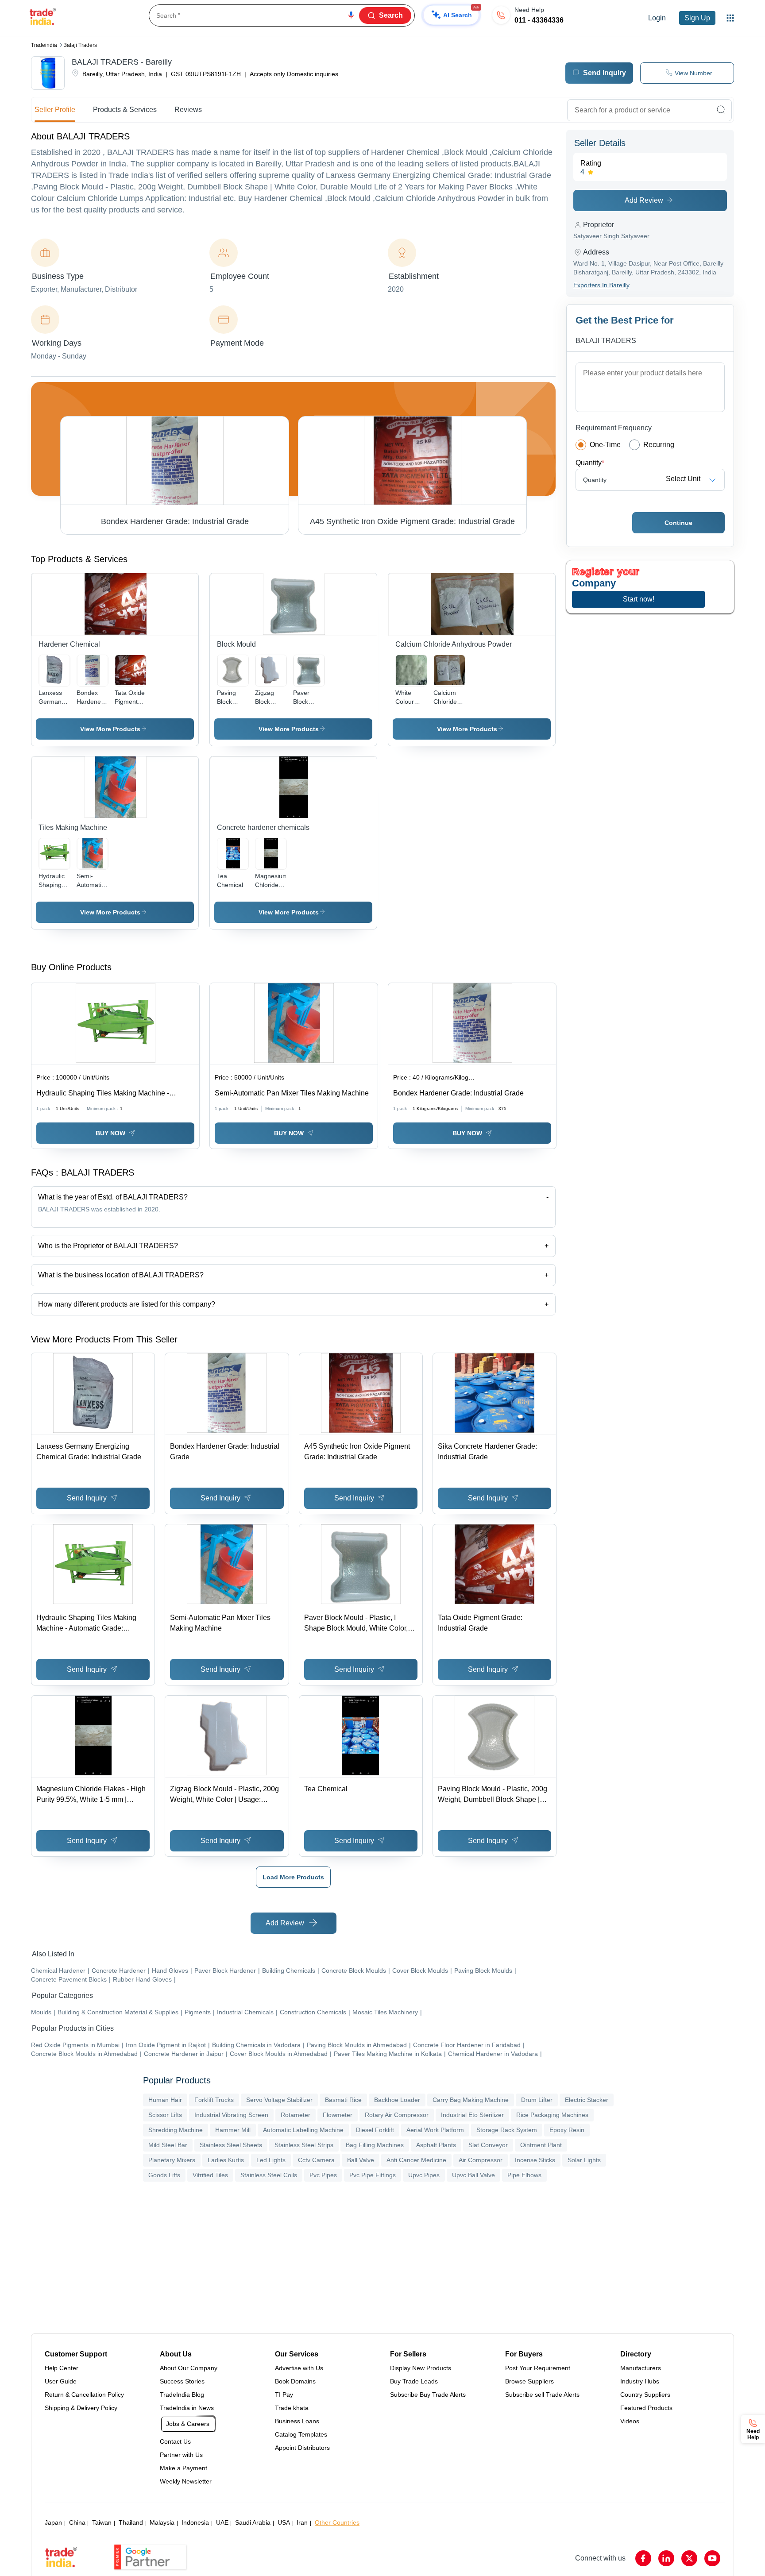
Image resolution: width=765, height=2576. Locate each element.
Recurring (659, 445)
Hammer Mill (233, 2130)
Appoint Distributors (302, 2448)
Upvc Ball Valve (473, 2175)
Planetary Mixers (172, 2160)
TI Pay (284, 2395)
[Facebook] (643, 2558)
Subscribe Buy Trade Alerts (428, 2395)
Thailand (131, 2522)
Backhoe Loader (397, 2100)
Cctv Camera (316, 2160)
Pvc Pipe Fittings (373, 2175)
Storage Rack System (507, 2130)
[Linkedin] (666, 2558)
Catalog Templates (301, 2434)
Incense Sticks (535, 2160)
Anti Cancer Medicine (416, 2160)
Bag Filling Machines (375, 2145)
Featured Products (646, 2408)
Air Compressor (481, 2160)
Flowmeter (338, 2115)
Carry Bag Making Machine (471, 2100)
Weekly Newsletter (186, 2481)
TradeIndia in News (187, 2408)
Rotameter (296, 2115)
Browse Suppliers (529, 2381)
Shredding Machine (176, 2130)
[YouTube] (712, 2558)
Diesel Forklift (375, 2130)
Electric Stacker (587, 2100)
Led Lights (271, 2160)
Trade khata (292, 2408)
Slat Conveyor (488, 2145)
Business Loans (297, 2421)
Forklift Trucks (214, 2100)
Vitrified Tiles (210, 2175)
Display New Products (421, 2368)
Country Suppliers (645, 2395)
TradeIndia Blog (182, 2395)
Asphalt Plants (436, 2145)
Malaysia (162, 2522)
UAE (222, 2522)
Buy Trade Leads (414, 2381)
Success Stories (182, 2381)
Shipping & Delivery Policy (81, 2408)
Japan (53, 2522)
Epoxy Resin (567, 2130)
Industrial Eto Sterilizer (472, 2115)
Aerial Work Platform (435, 2130)
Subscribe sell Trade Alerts (542, 2395)
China (77, 2522)
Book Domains (295, 2381)
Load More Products (293, 1877)
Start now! (639, 599)
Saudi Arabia (253, 2522)
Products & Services (125, 110)
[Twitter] (689, 2558)
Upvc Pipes (424, 2175)
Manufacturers (641, 2368)
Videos (630, 2421)
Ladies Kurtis (226, 2160)
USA (284, 2522)
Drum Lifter (537, 2100)
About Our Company (189, 2368)
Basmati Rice (343, 2100)
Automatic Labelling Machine (303, 2130)
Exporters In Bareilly (601, 285)
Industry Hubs (640, 2381)
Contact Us (175, 2441)
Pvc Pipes (323, 2175)
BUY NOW (110, 1133)
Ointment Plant (541, 2145)
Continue (678, 523)
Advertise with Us (299, 2368)
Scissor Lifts (165, 2115)
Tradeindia (44, 45)
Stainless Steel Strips (304, 2145)
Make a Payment (184, 2468)
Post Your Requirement (538, 2368)
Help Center (62, 2368)
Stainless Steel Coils (269, 2175)
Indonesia (195, 2522)
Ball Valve (361, 2160)
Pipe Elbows (524, 2175)
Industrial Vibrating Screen (231, 2115)
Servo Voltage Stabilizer (279, 2100)
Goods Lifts (164, 2175)
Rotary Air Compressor (397, 2115)
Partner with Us (181, 2455)
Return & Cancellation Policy (84, 2395)
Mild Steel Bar (168, 2145)
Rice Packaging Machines (552, 2115)
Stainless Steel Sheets (231, 2145)
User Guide (61, 2381)
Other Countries (337, 2522)
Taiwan (102, 2522)
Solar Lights (584, 2160)
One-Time (605, 445)
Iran (302, 2522)
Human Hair (165, 2100)
